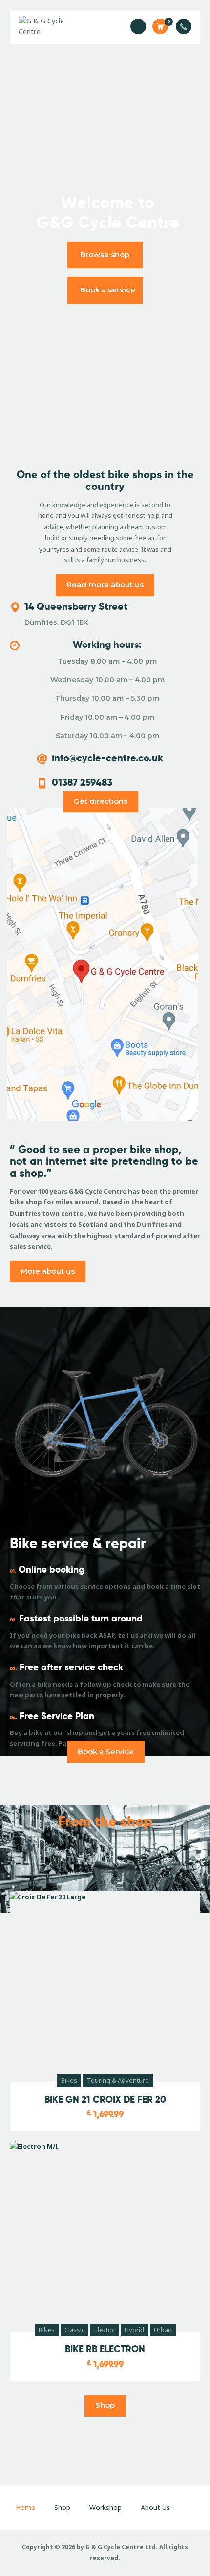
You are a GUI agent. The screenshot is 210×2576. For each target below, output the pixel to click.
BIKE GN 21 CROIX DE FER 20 (105, 2100)
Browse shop (105, 255)
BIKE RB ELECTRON (105, 2349)
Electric (105, 2330)
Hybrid (134, 2330)
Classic (74, 2330)
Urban (163, 2330)
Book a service (108, 290)
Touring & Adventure (118, 2080)
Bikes (69, 2080)
